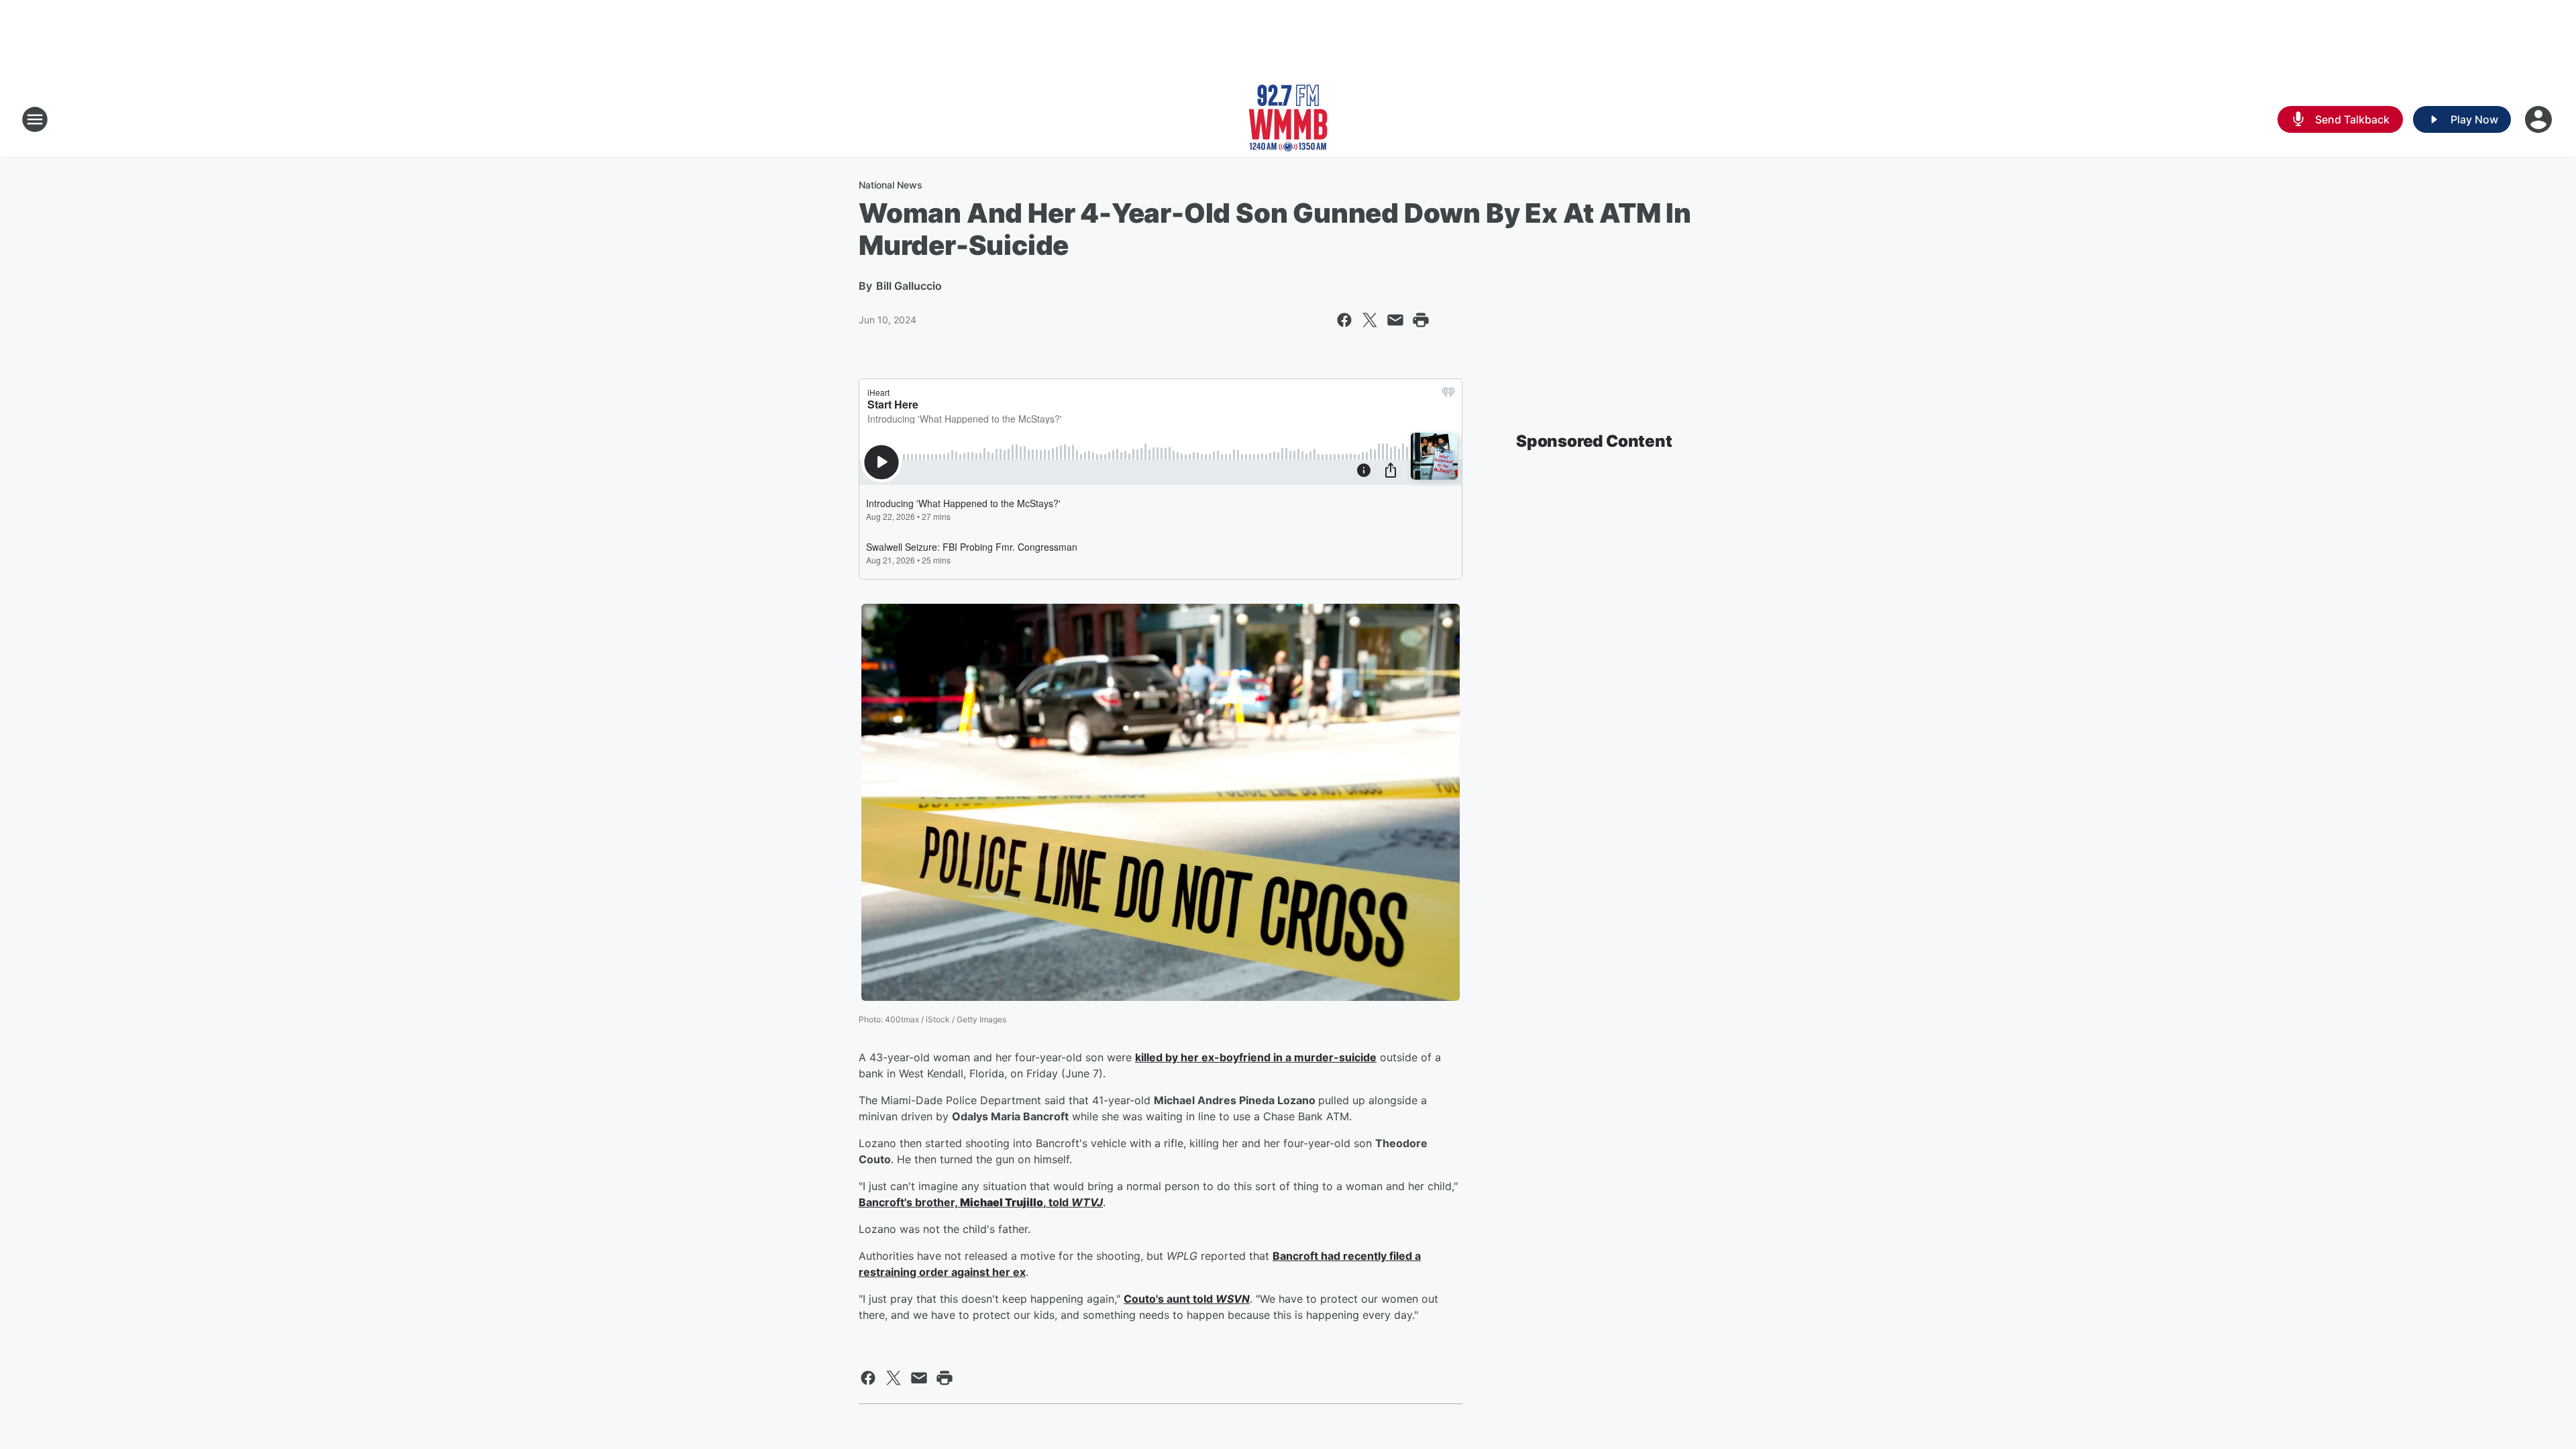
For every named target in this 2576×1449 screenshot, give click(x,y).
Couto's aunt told (1170, 1299)
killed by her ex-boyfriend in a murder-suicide (1256, 1057)
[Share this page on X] (1370, 320)
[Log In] (2540, 119)
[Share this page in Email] (1395, 320)
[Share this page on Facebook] (1344, 320)
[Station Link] (1288, 119)
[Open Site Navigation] (35, 119)
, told (1057, 1202)
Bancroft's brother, (909, 1202)
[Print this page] (1421, 320)
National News (891, 185)
